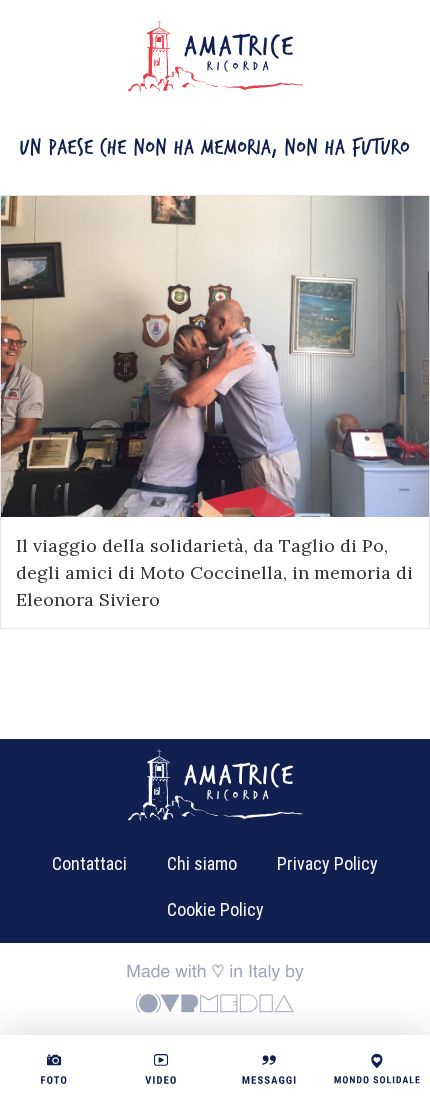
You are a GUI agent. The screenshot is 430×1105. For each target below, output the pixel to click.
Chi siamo (202, 863)
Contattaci (89, 863)
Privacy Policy (327, 863)
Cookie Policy (215, 909)
